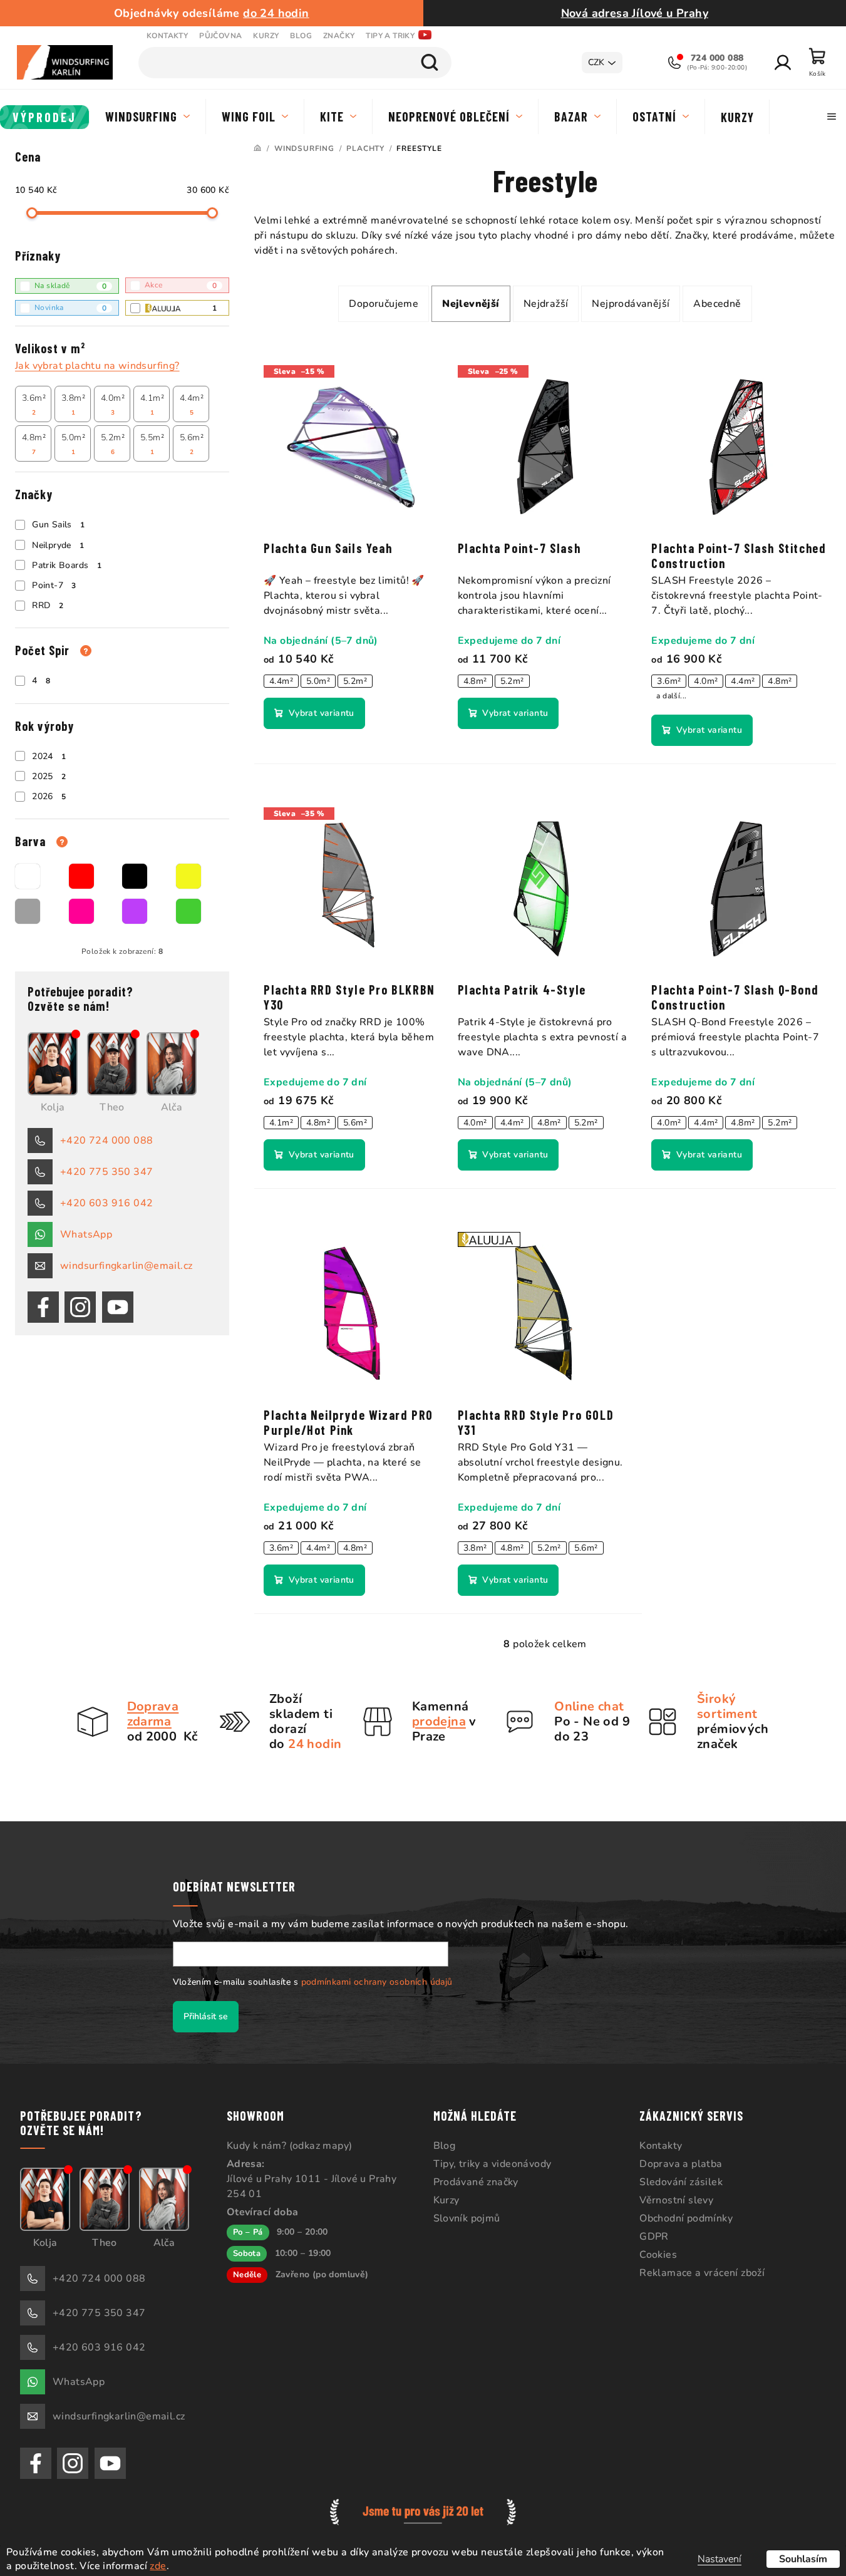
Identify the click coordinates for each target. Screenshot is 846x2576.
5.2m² (113, 444)
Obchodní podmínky (686, 2218)
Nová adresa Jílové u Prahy (635, 13)
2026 (49, 796)
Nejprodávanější (631, 304)
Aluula (214, 308)
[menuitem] (45, 117)
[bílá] (28, 876)
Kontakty (167, 36)
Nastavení (720, 2559)
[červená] (81, 876)
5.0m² (73, 444)
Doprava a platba (681, 2164)
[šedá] (28, 911)
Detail (314, 713)
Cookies (658, 2255)
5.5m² (152, 444)
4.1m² (152, 405)
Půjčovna (220, 36)
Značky (339, 36)
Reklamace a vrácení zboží (702, 2273)
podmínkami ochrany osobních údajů (377, 1982)
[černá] (135, 876)
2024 (49, 756)
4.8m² (34, 444)
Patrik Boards (67, 565)
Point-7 (54, 585)
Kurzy (266, 36)
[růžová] (81, 911)
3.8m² (73, 405)
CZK (596, 62)
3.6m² (34, 405)
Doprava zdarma (153, 1714)
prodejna (439, 1721)
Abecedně (717, 304)
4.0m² (113, 405)
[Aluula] (545, 1306)
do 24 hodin (276, 13)
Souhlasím (803, 2559)
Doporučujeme (384, 304)
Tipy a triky (390, 36)
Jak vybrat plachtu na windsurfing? (97, 366)
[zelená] (188, 911)
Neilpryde (58, 545)
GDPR (654, 2237)
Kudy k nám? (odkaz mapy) (290, 2146)
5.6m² (192, 444)
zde (158, 2566)
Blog (301, 36)
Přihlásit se (206, 2016)
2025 (49, 776)
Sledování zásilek (681, 2182)
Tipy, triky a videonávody (493, 2164)
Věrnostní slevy (676, 2200)
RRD (48, 605)
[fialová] (135, 911)
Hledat (430, 63)
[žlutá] (188, 876)
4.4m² (192, 405)
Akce (181, 285)
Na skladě (70, 286)
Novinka (70, 308)
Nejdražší (546, 304)
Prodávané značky (476, 2182)
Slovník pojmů (467, 2218)
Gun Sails (58, 525)
